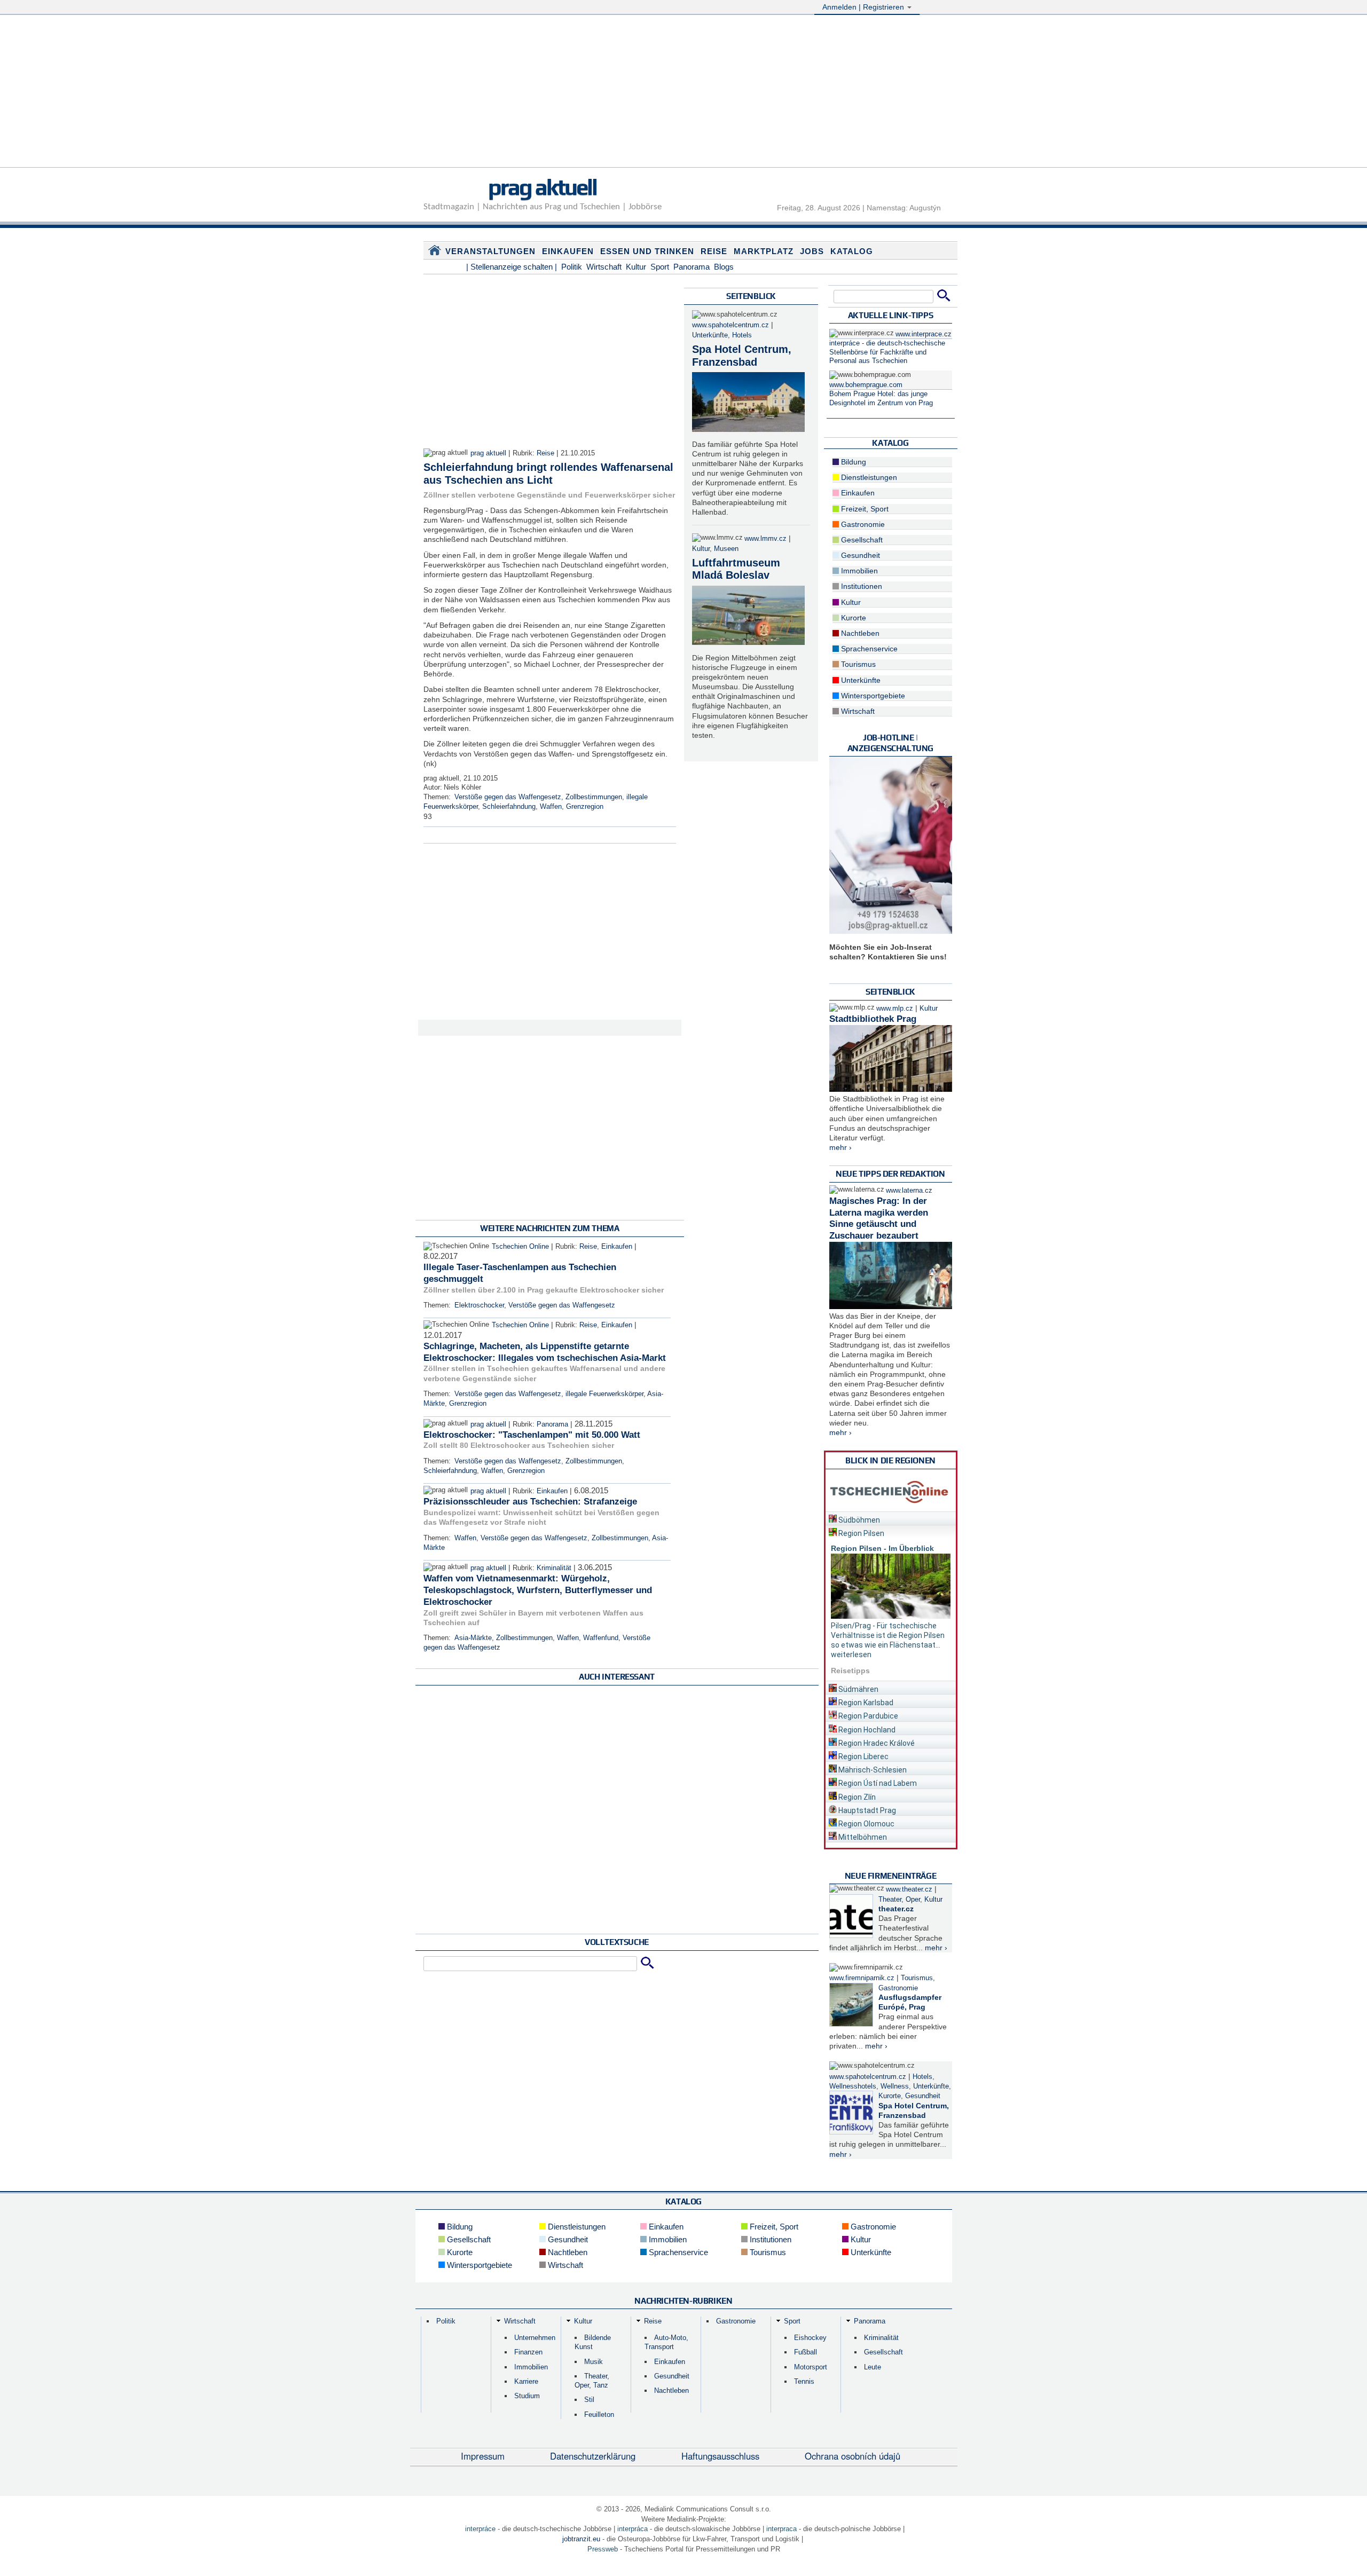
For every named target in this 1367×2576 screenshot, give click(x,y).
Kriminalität (554, 1568)
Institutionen (861, 586)
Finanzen (528, 2352)
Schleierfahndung (509, 807)
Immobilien (858, 571)
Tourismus (857, 664)
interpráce (480, 2529)
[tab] (891, 1518)
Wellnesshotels (853, 2086)
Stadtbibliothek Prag (873, 1019)
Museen (726, 549)
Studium (527, 2396)
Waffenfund (601, 1638)
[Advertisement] (683, 92)
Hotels (742, 335)
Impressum (483, 2456)
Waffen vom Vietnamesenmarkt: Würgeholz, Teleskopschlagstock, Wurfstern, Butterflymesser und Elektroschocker (538, 1590)
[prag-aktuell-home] (435, 253)
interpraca (781, 2529)
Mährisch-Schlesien (872, 1770)
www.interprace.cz (924, 334)
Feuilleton (599, 2414)
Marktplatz (764, 251)
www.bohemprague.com (866, 385)
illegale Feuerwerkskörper (604, 1394)
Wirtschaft (604, 267)
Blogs (724, 267)
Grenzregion (585, 807)
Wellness (895, 2086)
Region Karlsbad (865, 1703)
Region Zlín (856, 1797)
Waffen (551, 807)
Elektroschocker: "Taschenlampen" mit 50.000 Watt (532, 1435)
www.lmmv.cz (765, 539)
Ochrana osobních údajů (853, 2456)
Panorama (692, 267)
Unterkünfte (710, 335)
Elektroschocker (479, 1305)
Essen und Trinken (647, 251)
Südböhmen (858, 1520)
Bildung (853, 462)
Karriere (526, 2381)
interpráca (633, 2529)
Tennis (804, 2381)
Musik (594, 2362)
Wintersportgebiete (872, 696)
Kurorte (853, 618)
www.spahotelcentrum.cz (730, 325)
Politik (572, 267)
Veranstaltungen (490, 251)
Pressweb (603, 2549)
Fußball (806, 2352)
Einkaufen (568, 251)
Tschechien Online (520, 1247)
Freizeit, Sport (864, 509)
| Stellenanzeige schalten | (512, 267)
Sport (660, 267)
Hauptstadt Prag (866, 1810)
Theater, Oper (899, 1900)
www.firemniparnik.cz (862, 1978)
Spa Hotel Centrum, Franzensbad (742, 356)
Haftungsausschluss (720, 2456)
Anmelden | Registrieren (864, 7)
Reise (714, 251)
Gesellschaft (861, 540)
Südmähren (858, 1689)
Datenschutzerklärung (593, 2456)
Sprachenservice (868, 649)
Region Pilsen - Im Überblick (882, 1548)
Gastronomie (862, 524)
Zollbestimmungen (594, 797)
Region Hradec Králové (876, 1743)
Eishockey (810, 2338)
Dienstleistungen (868, 477)
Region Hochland (866, 1730)
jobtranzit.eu (581, 2539)
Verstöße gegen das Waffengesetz (508, 797)
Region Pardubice (867, 1716)
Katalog (852, 251)
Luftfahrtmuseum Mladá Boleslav (736, 569)
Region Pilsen (861, 1533)
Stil (589, 2400)
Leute (873, 2367)
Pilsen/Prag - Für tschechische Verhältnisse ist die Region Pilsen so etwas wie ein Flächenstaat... (888, 1635)
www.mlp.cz (895, 1009)
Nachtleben (859, 633)
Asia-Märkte (473, 1638)
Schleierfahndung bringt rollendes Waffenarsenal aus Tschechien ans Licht (548, 474)
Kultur (636, 267)
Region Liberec (863, 1756)
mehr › (840, 1147)
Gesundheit (859, 555)
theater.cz (896, 1909)
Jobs (812, 251)
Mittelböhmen (862, 1837)
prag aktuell (542, 187)
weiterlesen (851, 1655)
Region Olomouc (866, 1824)
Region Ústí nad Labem (877, 1783)
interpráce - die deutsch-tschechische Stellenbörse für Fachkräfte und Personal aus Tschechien (887, 352)
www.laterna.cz (909, 1191)
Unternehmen (535, 2338)
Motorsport (811, 2367)
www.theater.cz (909, 1889)
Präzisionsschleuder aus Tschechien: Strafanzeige (530, 1502)
